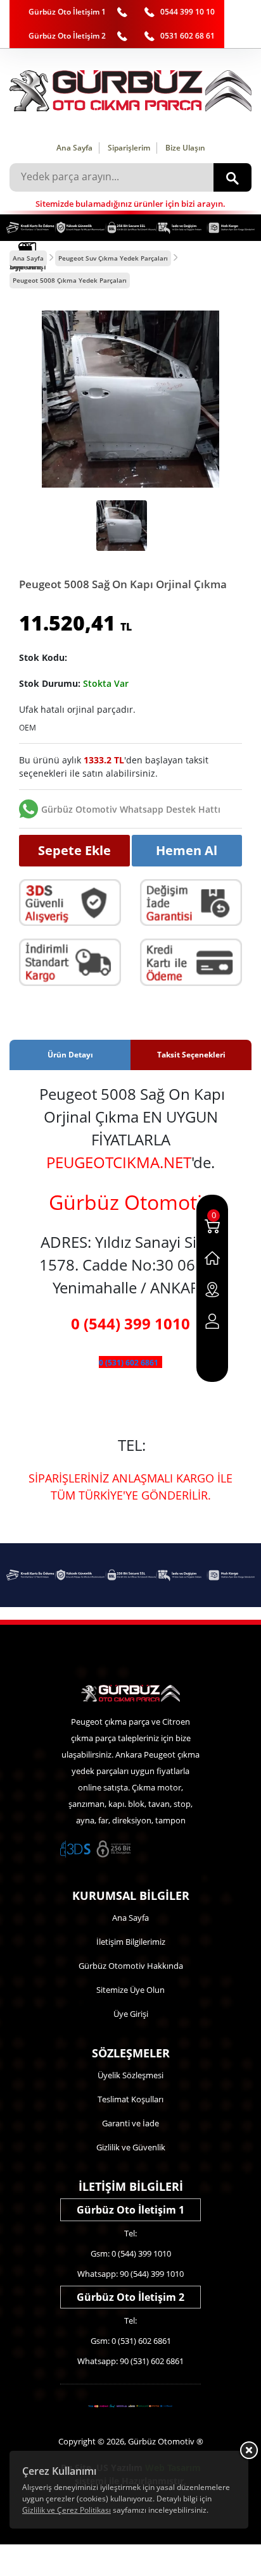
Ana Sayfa (74, 148)
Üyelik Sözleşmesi (130, 2075)
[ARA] (232, 177)
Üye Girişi (131, 2014)
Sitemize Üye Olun (130, 1990)
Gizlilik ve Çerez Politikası (67, 2510)
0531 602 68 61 (188, 36)
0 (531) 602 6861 (129, 1363)
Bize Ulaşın (185, 148)
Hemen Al (187, 850)
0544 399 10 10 (188, 12)
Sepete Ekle (74, 850)
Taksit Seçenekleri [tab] (191, 1055)
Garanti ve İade (130, 2123)
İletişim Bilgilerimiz (131, 1942)
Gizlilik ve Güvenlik (131, 2147)
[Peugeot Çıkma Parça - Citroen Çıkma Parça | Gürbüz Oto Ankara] (130, 91)
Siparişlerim (129, 148)
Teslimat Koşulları (130, 2099)
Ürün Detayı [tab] (70, 1055)
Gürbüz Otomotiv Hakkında (131, 1966)
